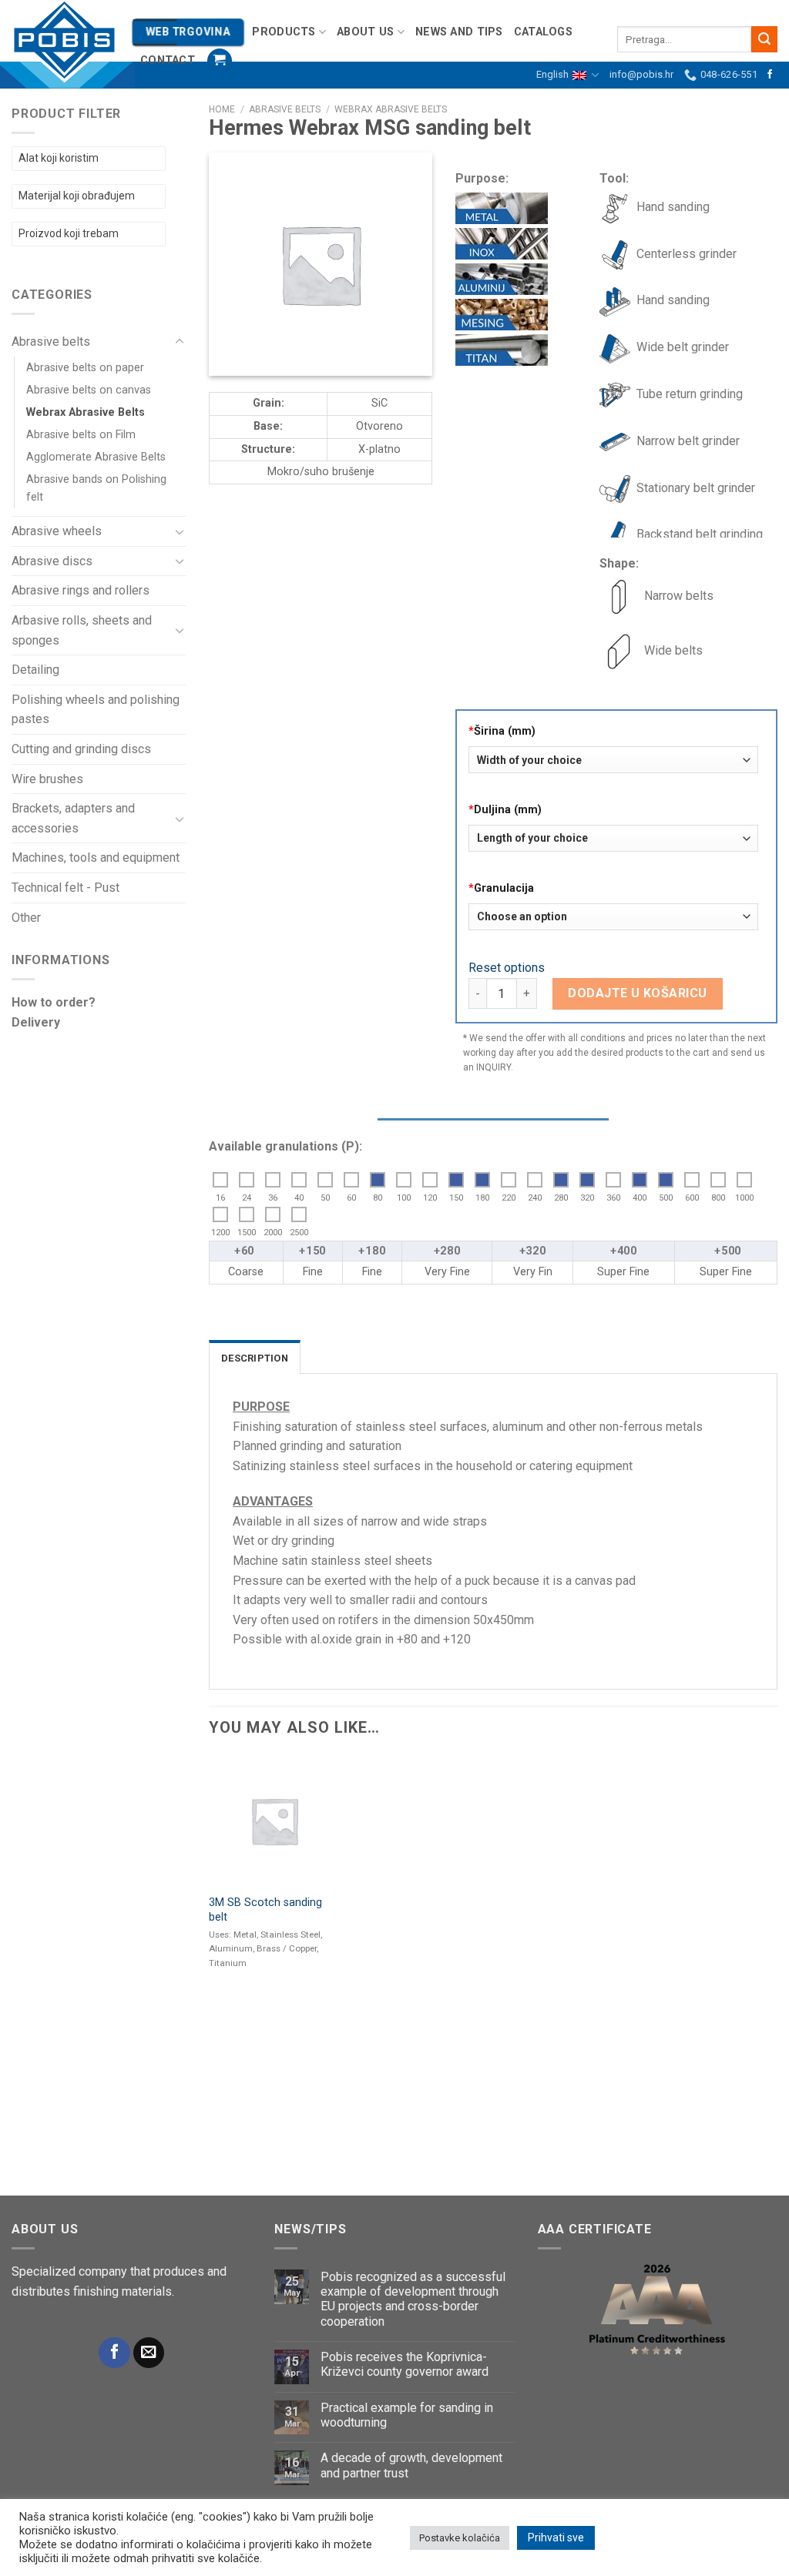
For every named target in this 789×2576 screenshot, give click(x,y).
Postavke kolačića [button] (460, 2538)
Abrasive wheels (57, 531)
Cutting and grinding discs (81, 749)
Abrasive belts (51, 342)
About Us (365, 32)
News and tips (459, 32)
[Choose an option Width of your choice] (613, 765)
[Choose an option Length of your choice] (613, 844)
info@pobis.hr (641, 74)
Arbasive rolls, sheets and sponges (82, 630)
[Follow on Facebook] (770, 75)
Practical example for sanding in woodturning (407, 2415)
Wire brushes (47, 779)
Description (255, 1358)
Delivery (36, 1022)
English (552, 74)
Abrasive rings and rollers (81, 590)
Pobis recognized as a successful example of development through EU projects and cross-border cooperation (413, 2299)
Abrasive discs (52, 561)
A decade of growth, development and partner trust (411, 2465)
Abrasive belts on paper (85, 368)
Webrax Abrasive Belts (86, 412)
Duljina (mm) (505, 810)
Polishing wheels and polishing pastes (96, 710)
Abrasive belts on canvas (89, 390)
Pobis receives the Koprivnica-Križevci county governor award (405, 2364)
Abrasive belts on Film (81, 435)
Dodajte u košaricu (638, 993)
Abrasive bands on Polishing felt (96, 488)
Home (222, 109)
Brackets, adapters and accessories (73, 818)
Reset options (507, 968)
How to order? (54, 1002)
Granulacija (501, 888)
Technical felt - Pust (65, 888)
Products (284, 32)
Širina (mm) (502, 731)
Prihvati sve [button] (556, 2537)
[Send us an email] (149, 2353)
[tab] (255, 1357)
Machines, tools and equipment (96, 858)
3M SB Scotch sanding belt (265, 1910)
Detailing (35, 670)
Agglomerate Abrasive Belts (96, 457)
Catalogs (543, 32)
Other (26, 918)
